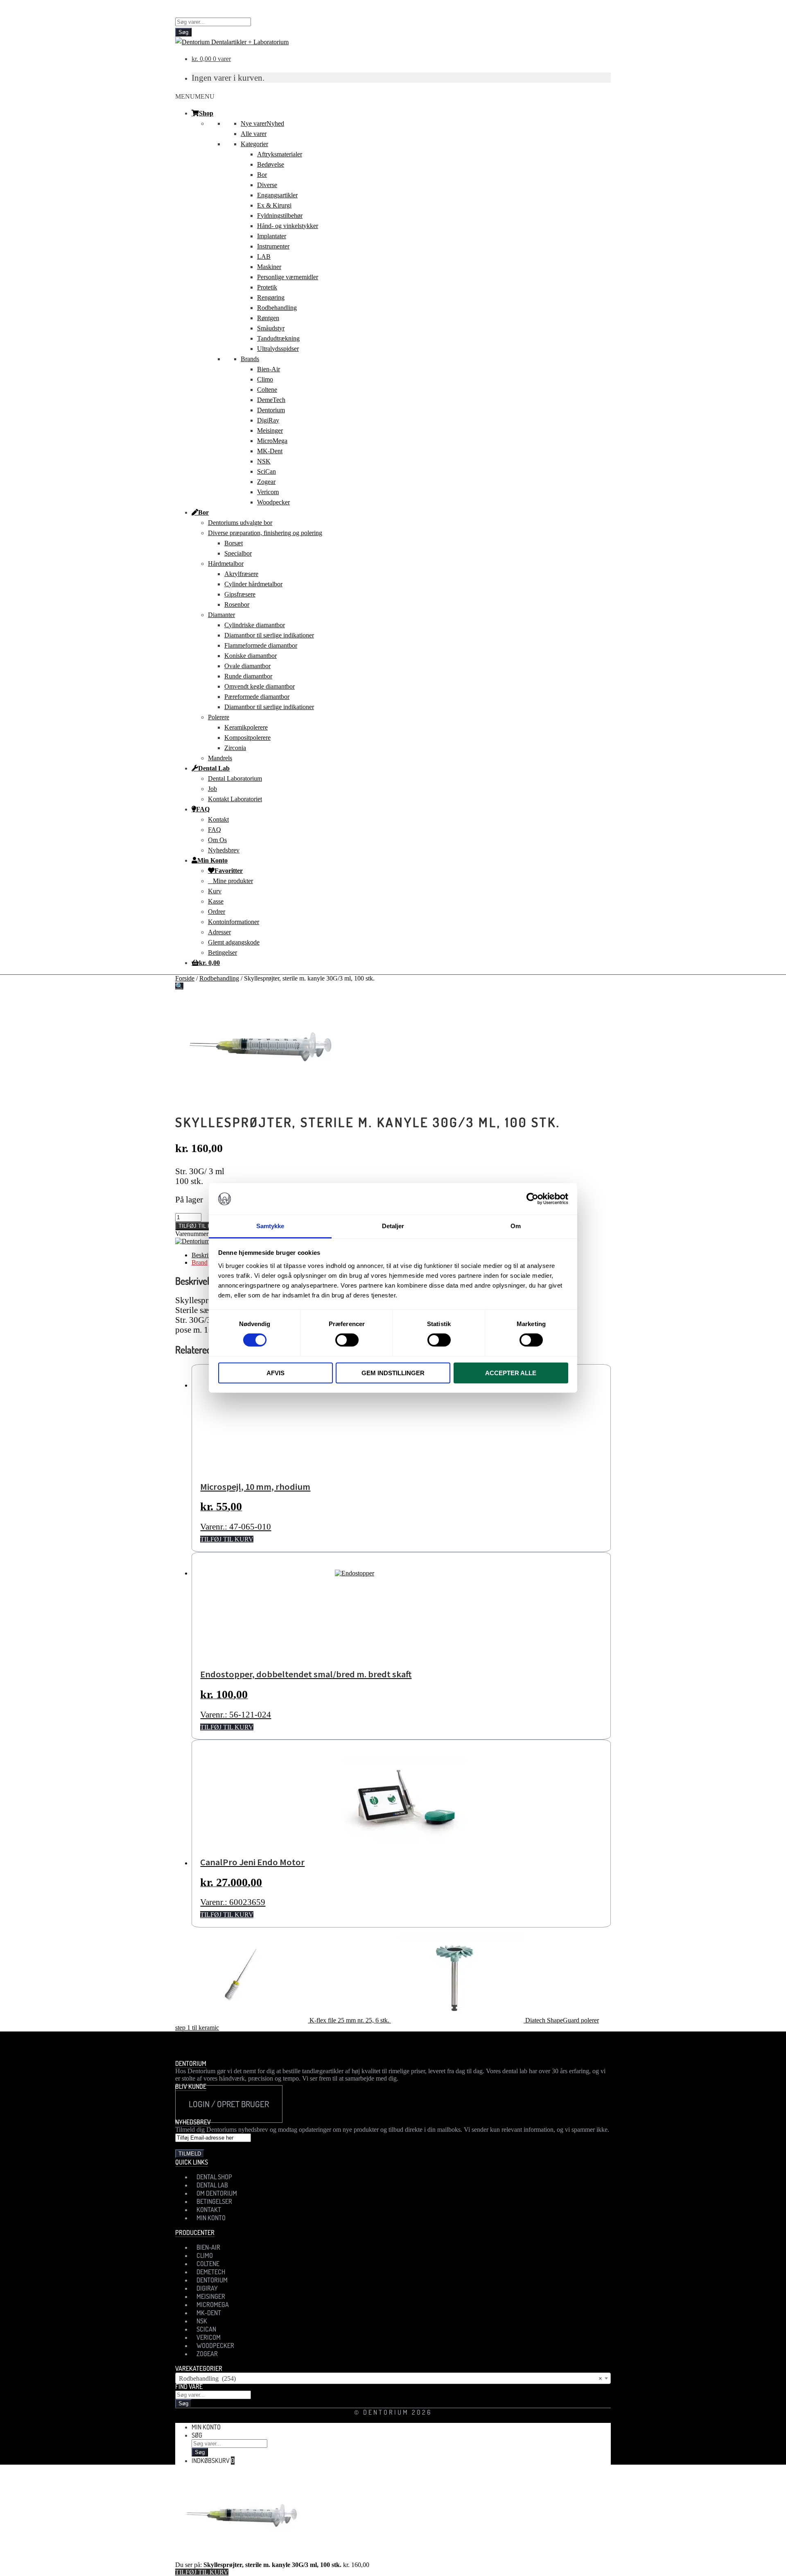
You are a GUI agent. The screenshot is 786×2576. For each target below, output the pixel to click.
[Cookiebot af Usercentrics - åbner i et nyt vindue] (532, 1199)
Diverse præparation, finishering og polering (265, 533)
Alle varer (254, 134)
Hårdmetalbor (226, 564)
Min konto (206, 2427)
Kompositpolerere (247, 738)
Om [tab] (516, 1226)
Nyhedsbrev (224, 850)
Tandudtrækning (278, 338)
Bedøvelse (271, 164)
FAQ (203, 809)
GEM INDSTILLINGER (393, 1373)
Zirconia (235, 748)
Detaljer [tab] (393, 1226)
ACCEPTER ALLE (511, 1373)
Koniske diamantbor (251, 656)
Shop (206, 113)
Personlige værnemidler (288, 277)
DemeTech (271, 400)
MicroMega (272, 441)
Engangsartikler (277, 195)
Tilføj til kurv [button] (227, 1539)
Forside (185, 978)
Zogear (266, 482)
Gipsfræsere (240, 594)
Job (212, 789)
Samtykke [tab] (270, 1226)
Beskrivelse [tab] (207, 1255)
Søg (183, 32)
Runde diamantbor (248, 676)
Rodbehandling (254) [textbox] (391, 2378)
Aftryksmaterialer (280, 154)
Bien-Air (269, 369)
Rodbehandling (277, 308)
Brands (250, 359)
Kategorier (254, 144)
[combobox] (393, 2378)
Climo (265, 379)
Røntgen (268, 318)
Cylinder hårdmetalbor (253, 584)
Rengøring (271, 297)
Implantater (272, 236)
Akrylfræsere (241, 574)
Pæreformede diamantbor (257, 697)
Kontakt (218, 819)
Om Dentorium (217, 2193)
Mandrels (220, 758)
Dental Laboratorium (235, 778)
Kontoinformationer (234, 922)
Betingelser (222, 952)
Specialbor (238, 553)
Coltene (267, 390)
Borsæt (234, 543)
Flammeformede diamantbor (261, 645)
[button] (195, 96)
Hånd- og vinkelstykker (288, 226)
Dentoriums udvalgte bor (240, 523)
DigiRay (268, 420)
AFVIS (276, 1373)
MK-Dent (270, 451)
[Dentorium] (192, 1241)
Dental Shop (214, 2177)
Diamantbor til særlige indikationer (269, 635)
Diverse (267, 185)
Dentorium (271, 410)
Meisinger (270, 430)
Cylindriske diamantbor (255, 625)
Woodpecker (273, 502)
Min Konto (212, 860)
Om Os (217, 840)
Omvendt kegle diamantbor (260, 686)
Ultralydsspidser (278, 349)
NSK (264, 461)
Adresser (219, 932)
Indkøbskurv (213, 2461)
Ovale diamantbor (247, 666)
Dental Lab (214, 768)
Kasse (216, 901)
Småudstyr (271, 328)
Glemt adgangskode (234, 942)
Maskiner (269, 267)
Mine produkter (233, 881)
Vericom (268, 492)
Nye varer (262, 123)
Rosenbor (237, 604)
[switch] (347, 1340)
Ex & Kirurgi (274, 205)
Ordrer (217, 912)
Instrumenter (273, 246)
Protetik (267, 287)
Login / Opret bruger (229, 2104)
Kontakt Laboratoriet (235, 799)
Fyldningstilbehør (280, 216)
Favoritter (229, 870)
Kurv (215, 891)
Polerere (219, 717)
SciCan (267, 471)
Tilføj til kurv (200, 1226)
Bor (262, 175)
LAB (264, 256)
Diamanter (221, 615)
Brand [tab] (200, 1262)
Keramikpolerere (246, 727)
